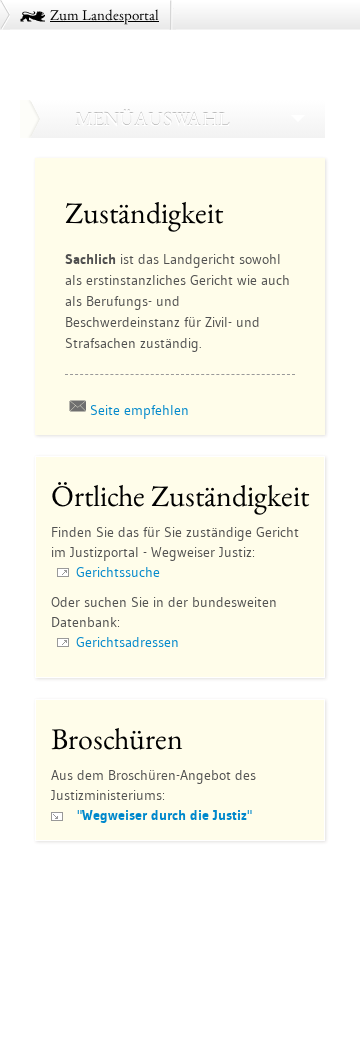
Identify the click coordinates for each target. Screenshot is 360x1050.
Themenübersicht (92, 885)
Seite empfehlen (139, 410)
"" (164, 815)
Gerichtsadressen (127, 642)
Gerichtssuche (118, 572)
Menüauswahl (152, 119)
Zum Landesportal (104, 14)
